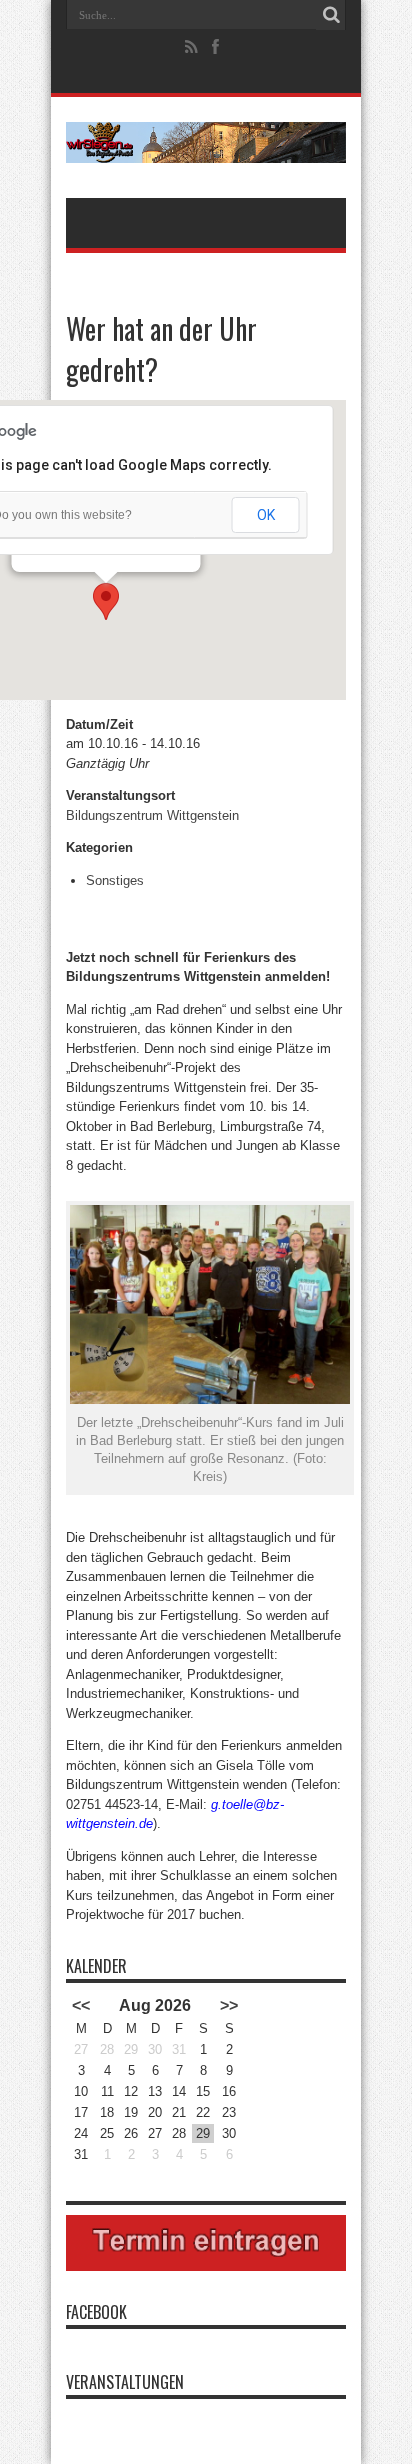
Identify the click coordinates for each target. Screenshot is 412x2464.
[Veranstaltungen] (206, 148)
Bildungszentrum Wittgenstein (152, 815)
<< (81, 2005)
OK (266, 515)
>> (229, 2005)
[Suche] (331, 15)
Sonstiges (115, 880)
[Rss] (192, 47)
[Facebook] (216, 47)
